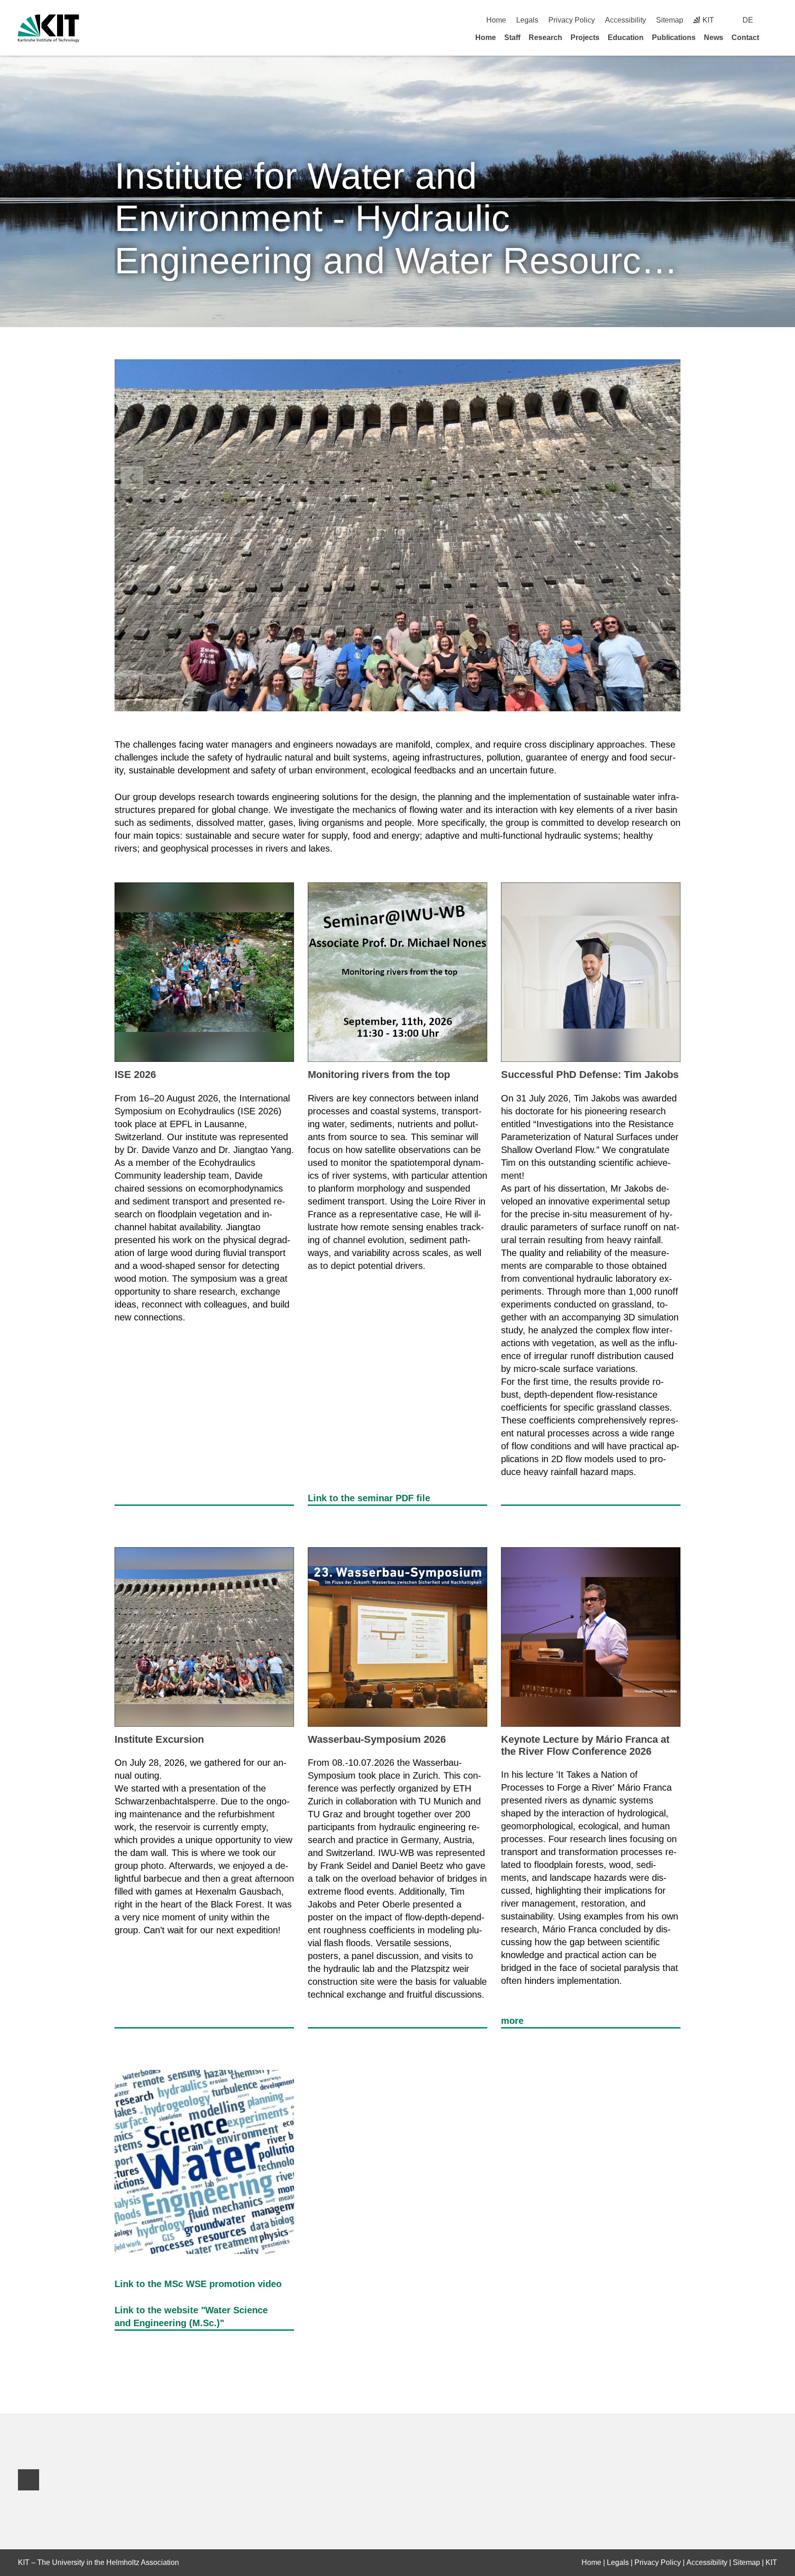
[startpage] (774, 37)
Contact (745, 37)
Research (545, 37)
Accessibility (625, 20)
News (714, 37)
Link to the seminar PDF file (369, 1498)
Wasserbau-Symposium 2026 (377, 1739)
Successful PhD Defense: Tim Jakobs (590, 1075)
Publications (674, 37)
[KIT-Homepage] (49, 28)
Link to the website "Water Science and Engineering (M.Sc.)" (191, 2317)
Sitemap (670, 20)
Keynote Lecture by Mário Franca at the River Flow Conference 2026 (585, 1745)
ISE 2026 (135, 1075)
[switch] (774, 20)
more (512, 2021)
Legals (527, 20)
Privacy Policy (572, 20)
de (748, 20)
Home (496, 20)
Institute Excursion (159, 1739)
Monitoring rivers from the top (379, 1075)
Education (626, 37)
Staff (512, 37)
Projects (585, 37)
